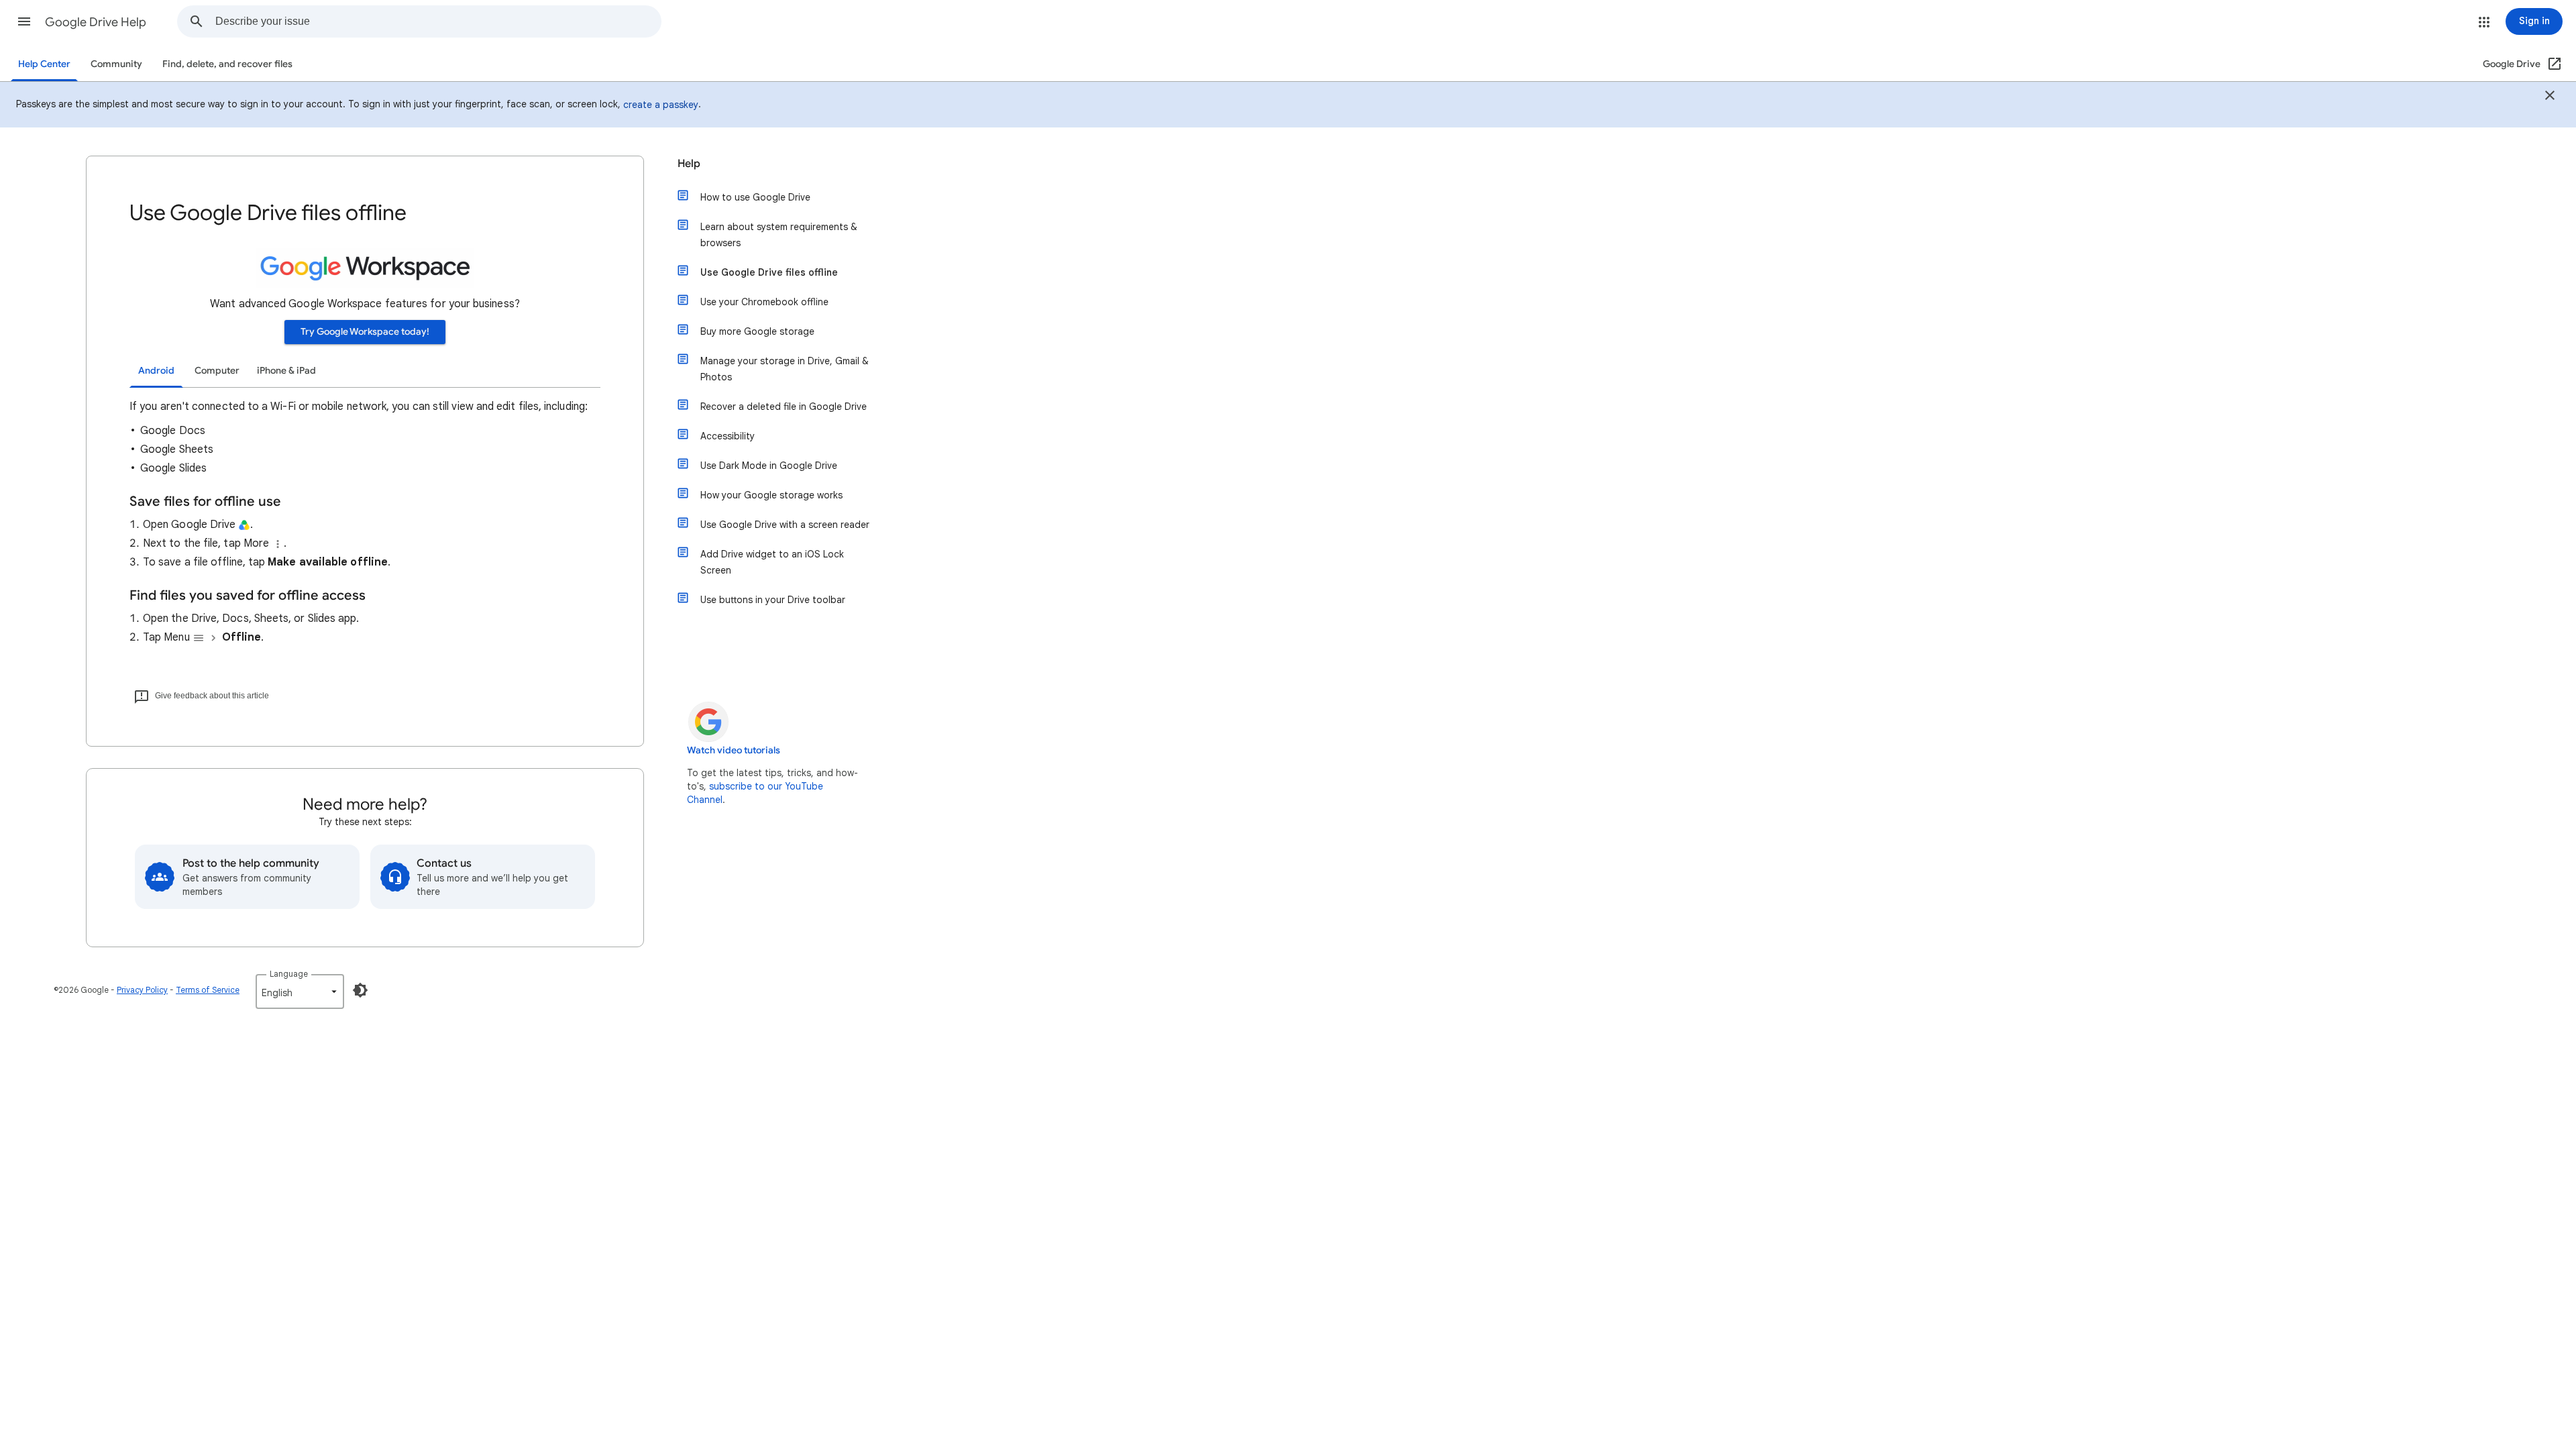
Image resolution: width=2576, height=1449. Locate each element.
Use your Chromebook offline (764, 302)
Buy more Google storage (757, 331)
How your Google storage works (771, 495)
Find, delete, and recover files (227, 64)
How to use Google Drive (755, 197)
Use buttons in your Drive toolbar (773, 600)
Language (289, 974)
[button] (24, 21)
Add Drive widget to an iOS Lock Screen (772, 562)
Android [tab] (156, 371)
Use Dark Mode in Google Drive (769, 466)
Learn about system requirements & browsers (779, 235)
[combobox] (438, 21)
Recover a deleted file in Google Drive (784, 407)
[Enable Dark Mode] (360, 990)
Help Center (44, 64)
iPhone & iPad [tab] (286, 371)
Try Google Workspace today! (365, 332)
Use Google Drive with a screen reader (785, 525)
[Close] (2550, 97)
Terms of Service (208, 990)
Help (689, 164)
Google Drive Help (96, 22)
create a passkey (661, 105)
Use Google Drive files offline (769, 272)
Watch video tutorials (734, 750)
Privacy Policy (142, 990)
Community (116, 64)
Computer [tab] (217, 371)
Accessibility (728, 436)
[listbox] (300, 991)
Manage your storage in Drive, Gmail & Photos (785, 369)
